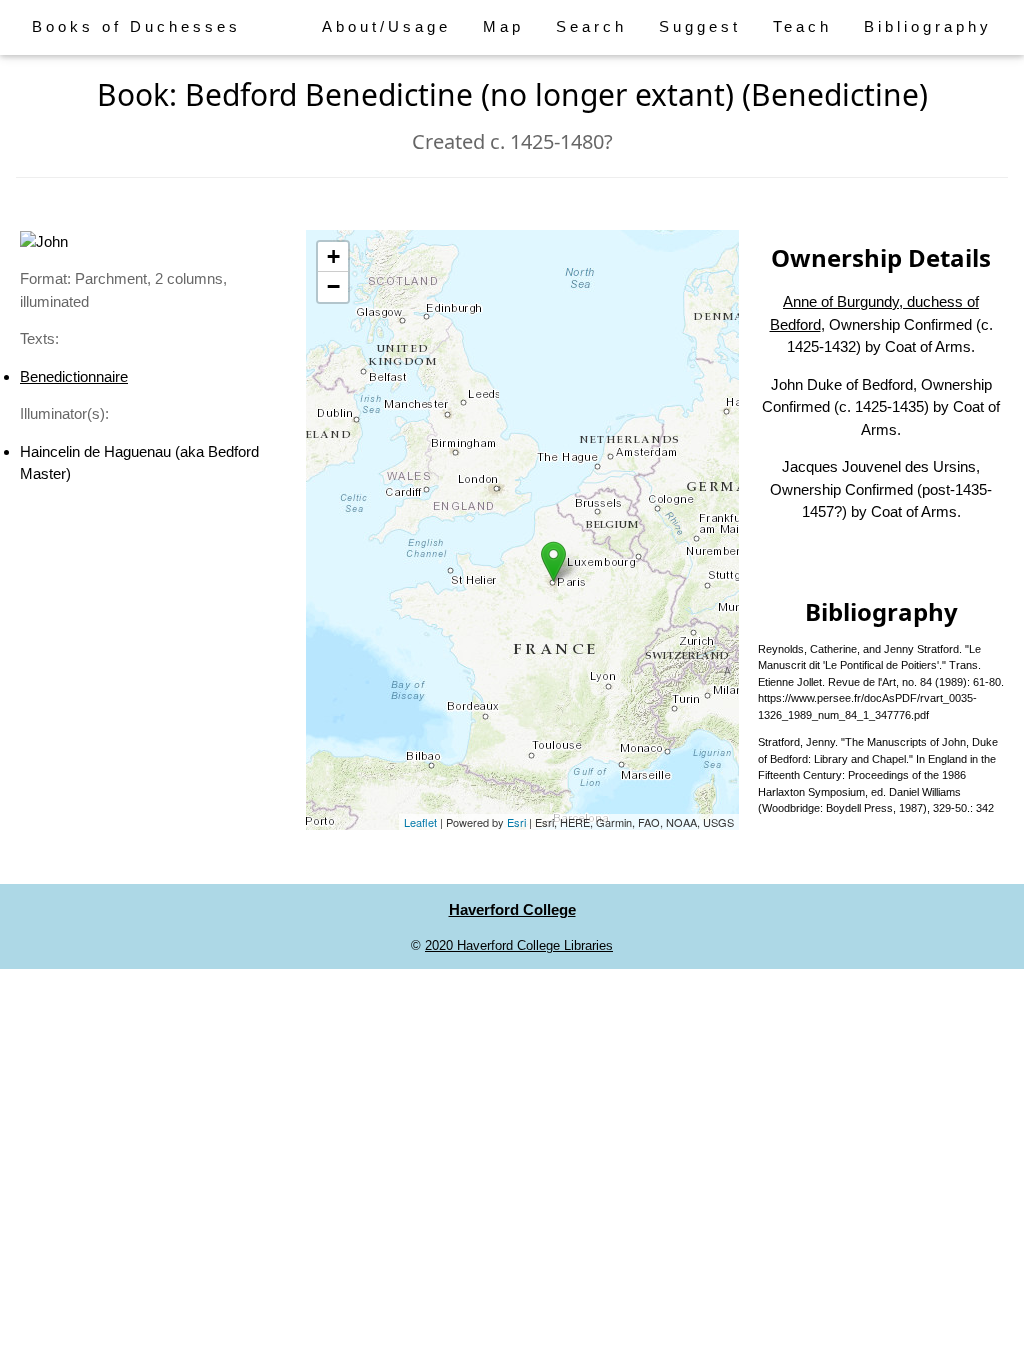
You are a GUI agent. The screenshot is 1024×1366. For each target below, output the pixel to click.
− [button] (333, 286)
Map (503, 26)
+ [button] (333, 256)
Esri (516, 822)
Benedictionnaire (74, 376)
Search (591, 26)
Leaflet (420, 822)
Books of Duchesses (136, 26)
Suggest (700, 26)
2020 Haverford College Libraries (519, 945)
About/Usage (386, 26)
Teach (802, 26)
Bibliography (928, 26)
